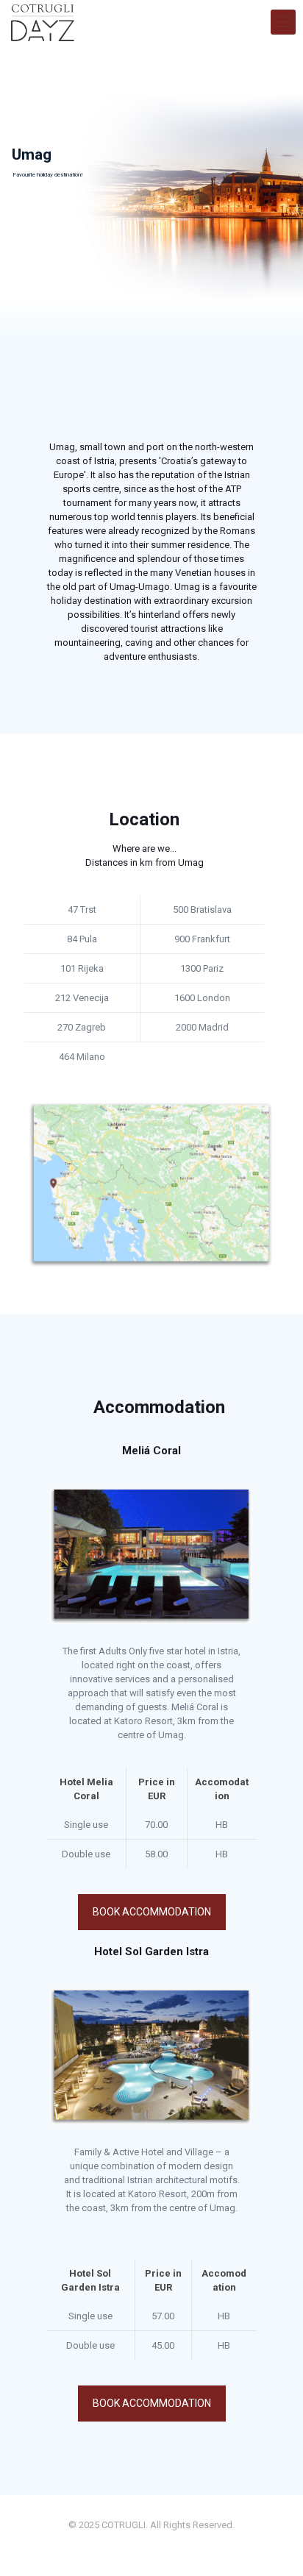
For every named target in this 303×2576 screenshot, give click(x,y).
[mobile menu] (283, 22)
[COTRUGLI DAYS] (43, 22)
